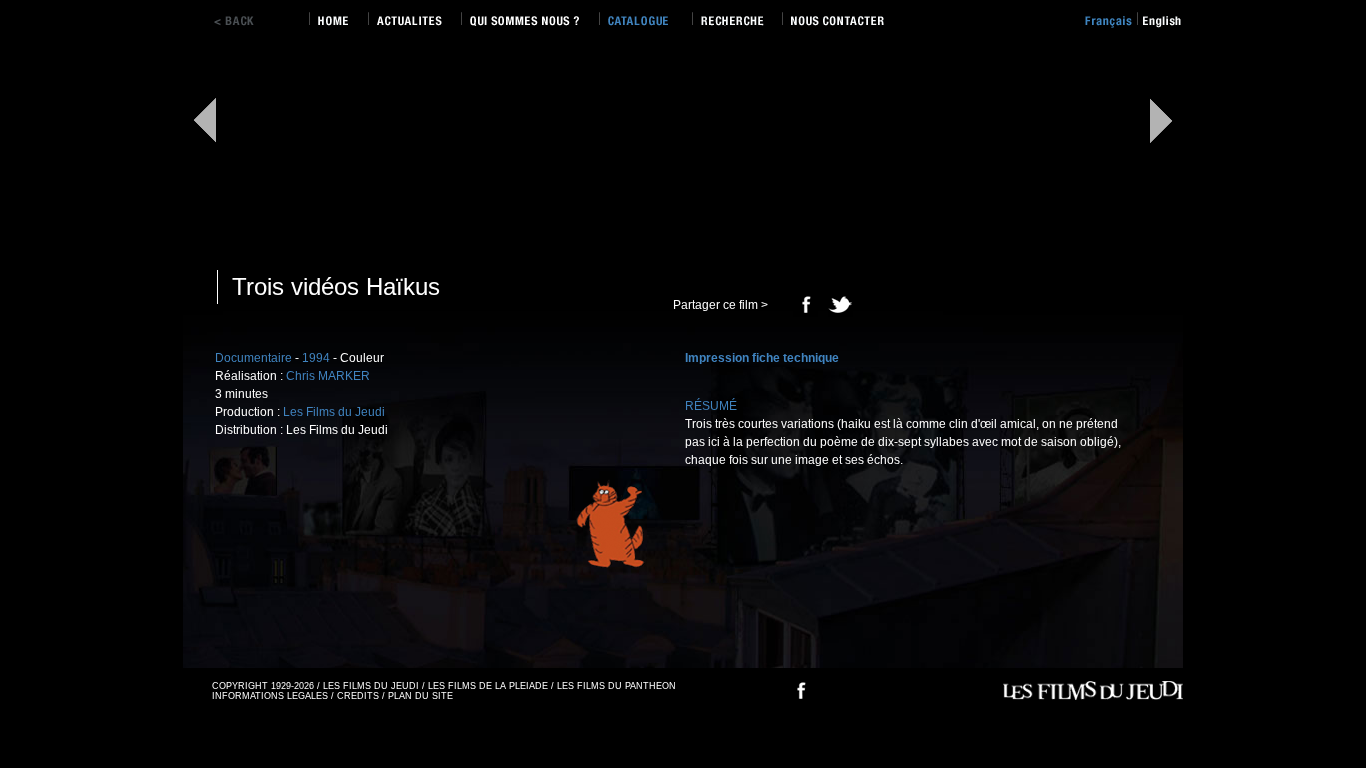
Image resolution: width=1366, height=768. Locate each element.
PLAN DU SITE (420, 696)
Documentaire (253, 358)
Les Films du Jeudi (334, 412)
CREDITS (358, 696)
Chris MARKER (328, 376)
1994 (316, 358)
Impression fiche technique (762, 358)
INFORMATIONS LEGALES (270, 696)
